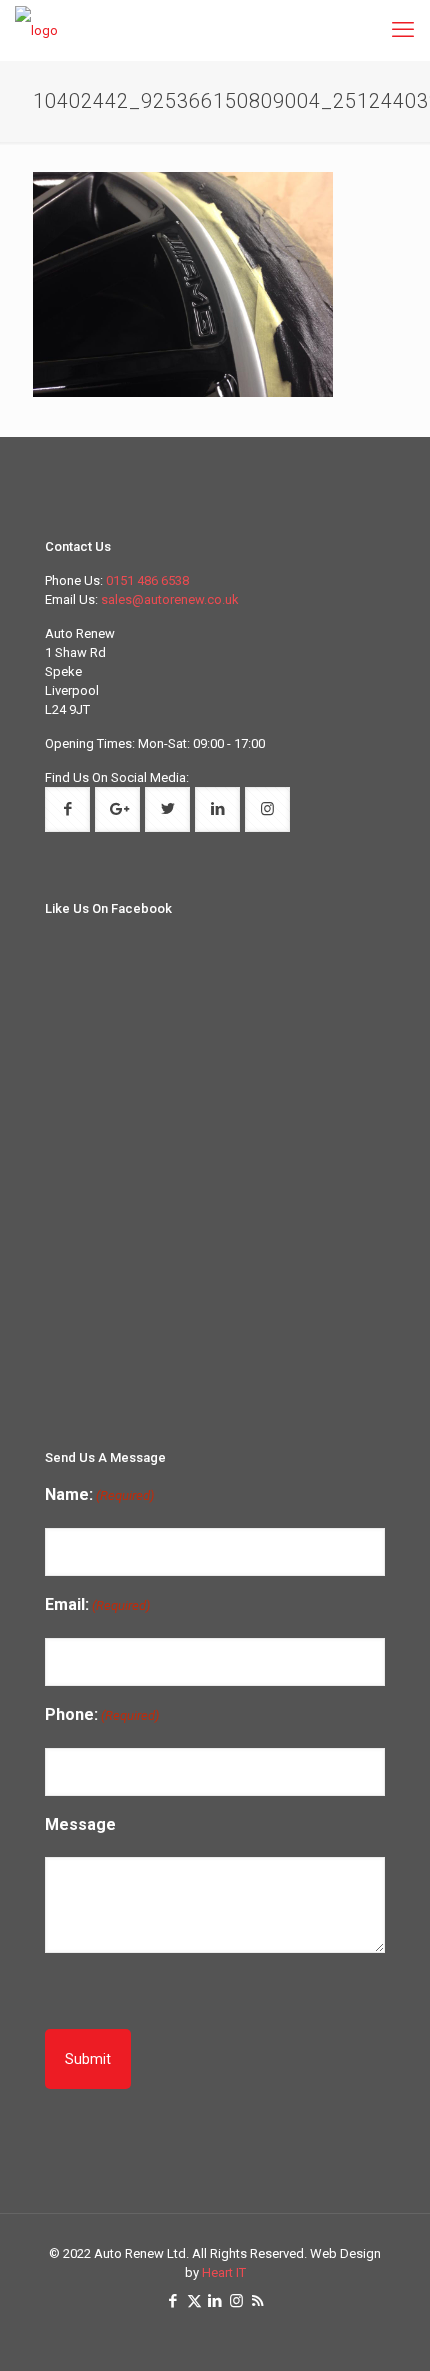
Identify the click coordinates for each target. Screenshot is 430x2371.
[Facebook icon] (173, 2301)
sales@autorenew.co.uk (170, 599)
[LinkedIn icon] (215, 2301)
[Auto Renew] (36, 30)
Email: (97, 1604)
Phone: (102, 1714)
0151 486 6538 (147, 580)
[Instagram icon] (236, 2301)
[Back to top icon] (403, 2341)
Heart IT (224, 2272)
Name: (99, 1494)
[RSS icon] (257, 2301)
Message (80, 1824)
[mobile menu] (403, 30)
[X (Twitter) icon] (194, 2301)
